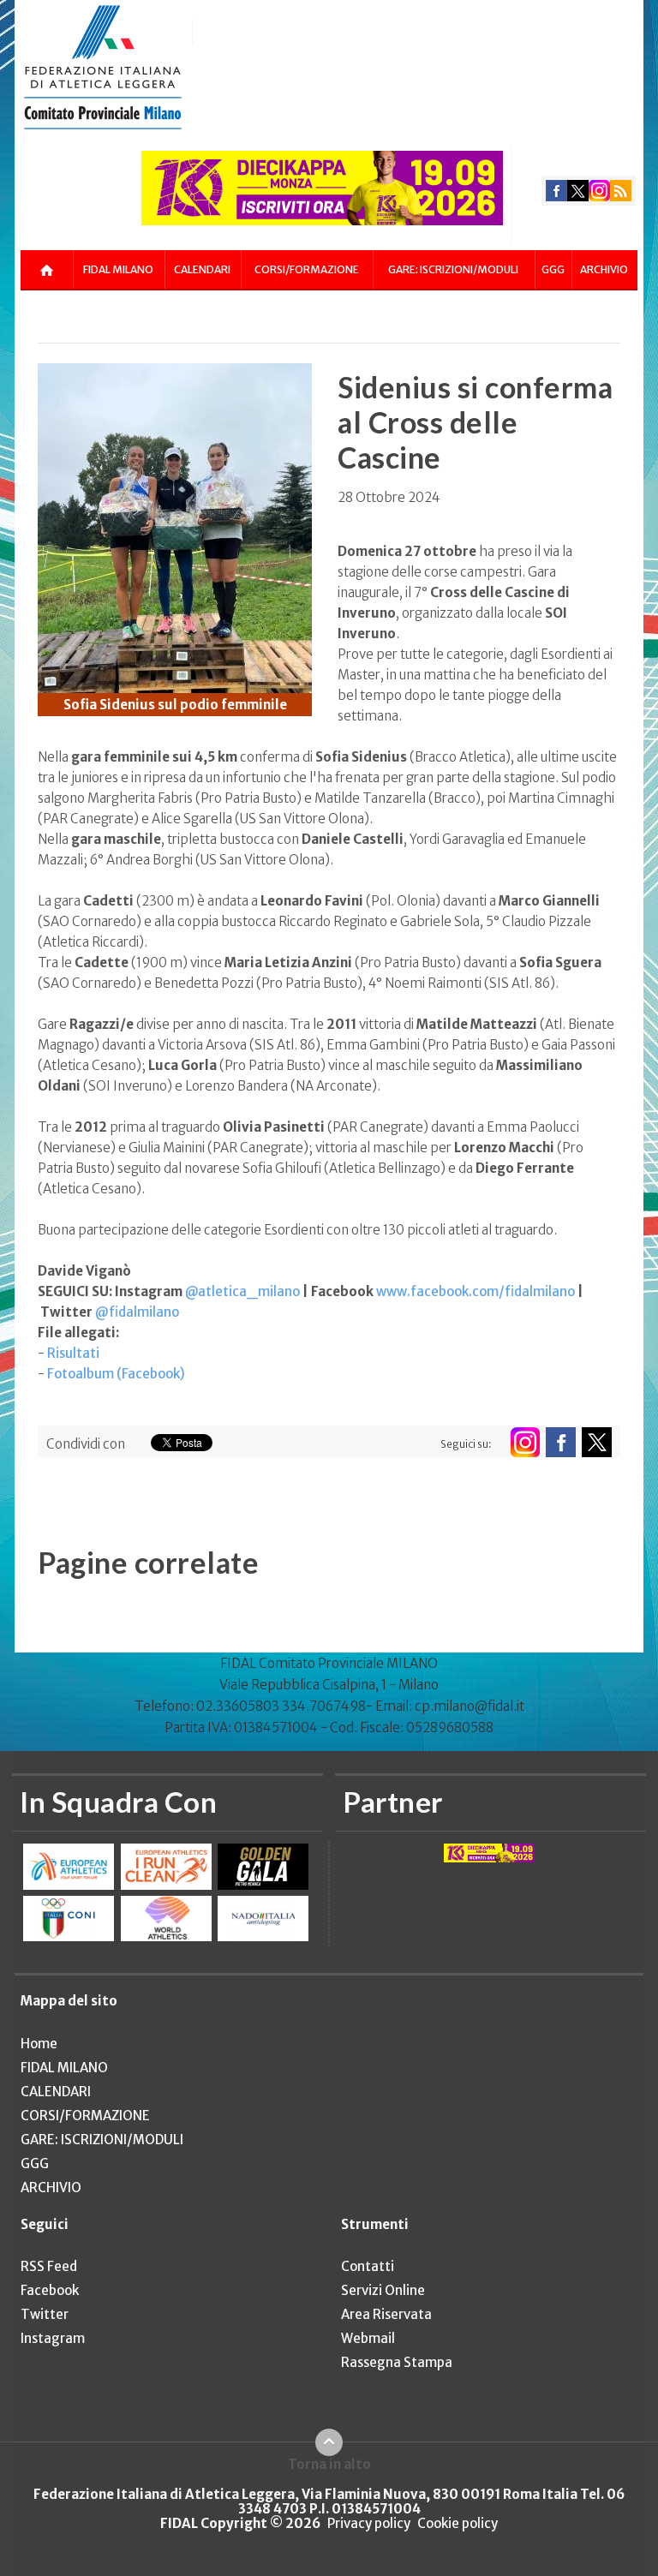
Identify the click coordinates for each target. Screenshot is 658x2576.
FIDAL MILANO (118, 269)
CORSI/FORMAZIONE (307, 269)
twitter (578, 191)
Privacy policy (369, 2523)
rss (621, 191)
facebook (556, 191)
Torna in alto (329, 2464)
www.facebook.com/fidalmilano (476, 1291)
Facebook (50, 2290)
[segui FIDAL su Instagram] (525, 1442)
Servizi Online (383, 2290)
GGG (553, 269)
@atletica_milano (242, 1291)
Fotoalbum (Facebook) (116, 1374)
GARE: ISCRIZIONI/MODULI (453, 269)
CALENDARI (202, 269)
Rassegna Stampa (397, 2362)
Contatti (368, 2266)
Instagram (53, 2338)
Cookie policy (458, 2523)
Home (39, 2044)
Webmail (368, 2338)
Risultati (73, 1353)
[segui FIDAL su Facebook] (561, 1442)
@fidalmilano (137, 1312)
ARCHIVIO (604, 269)
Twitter (45, 2314)
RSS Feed (49, 2266)
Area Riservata (386, 2314)
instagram (599, 191)
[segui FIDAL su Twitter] (597, 1442)
